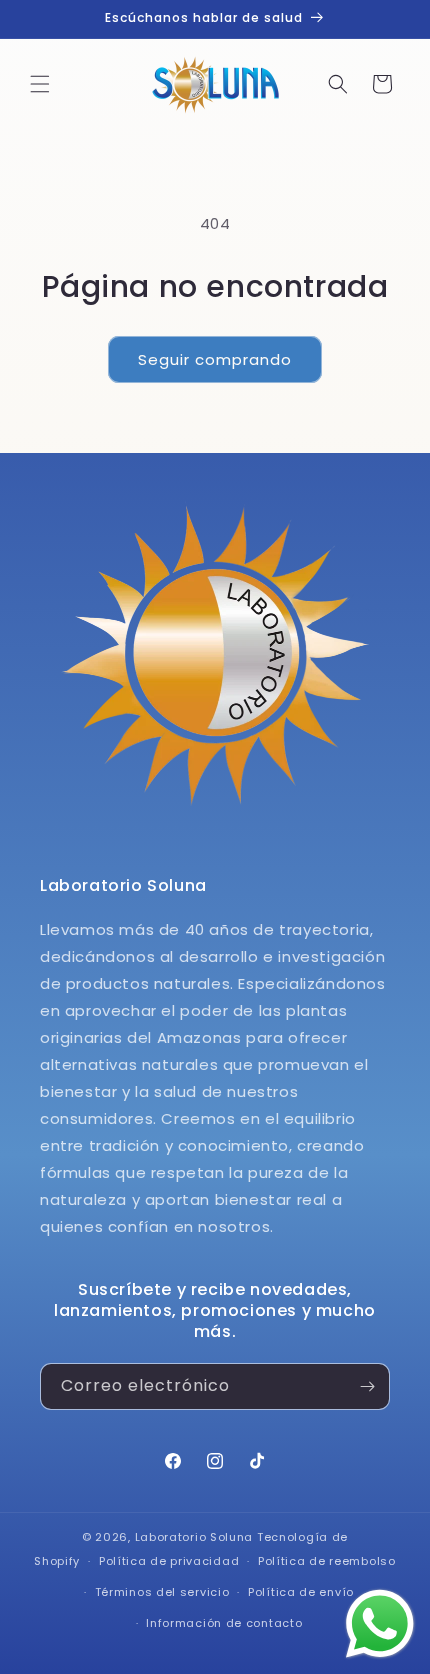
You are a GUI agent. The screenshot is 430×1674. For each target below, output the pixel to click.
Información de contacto (224, 1623)
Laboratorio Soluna (194, 1537)
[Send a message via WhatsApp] (380, 1624)
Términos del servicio (162, 1592)
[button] (40, 84)
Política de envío (301, 1592)
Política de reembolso (327, 1561)
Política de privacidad (169, 1561)
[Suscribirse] (367, 1386)
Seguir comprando (215, 359)
